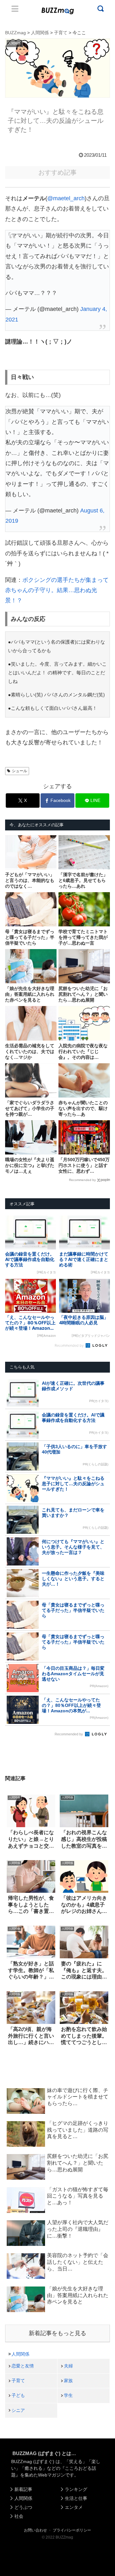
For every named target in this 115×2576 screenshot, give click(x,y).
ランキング (76, 2489)
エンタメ (74, 2507)
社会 (19, 2516)
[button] (10, 1635)
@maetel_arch (66, 198)
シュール (19, 771)
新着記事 (23, 2489)
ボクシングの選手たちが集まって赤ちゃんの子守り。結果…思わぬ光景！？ (57, 590)
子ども (18, 2395)
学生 (68, 2395)
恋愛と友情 (23, 2366)
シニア (18, 2410)
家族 (68, 2381)
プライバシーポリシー (72, 2530)
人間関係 (20, 2354)
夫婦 (68, 2366)
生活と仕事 (76, 2498)
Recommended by (82, 1180)
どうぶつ (23, 2507)
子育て (18, 2381)
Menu (15, 9)
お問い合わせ (35, 2530)
